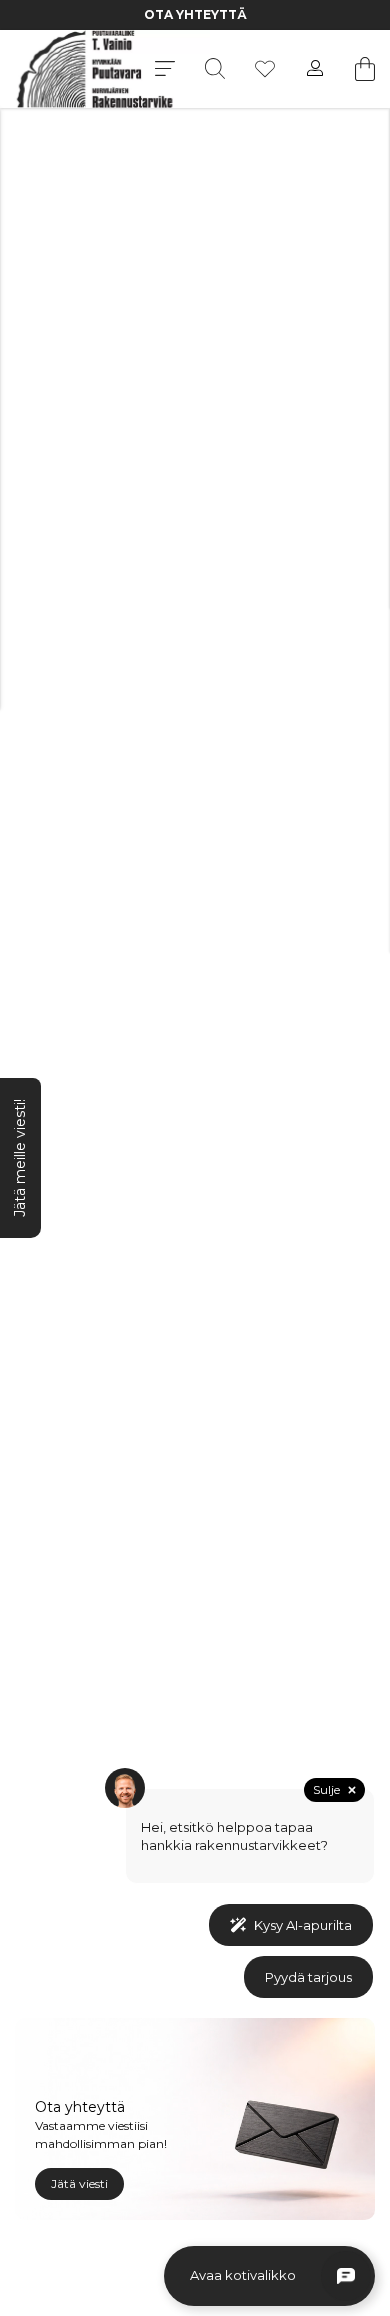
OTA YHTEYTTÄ (195, 14)
